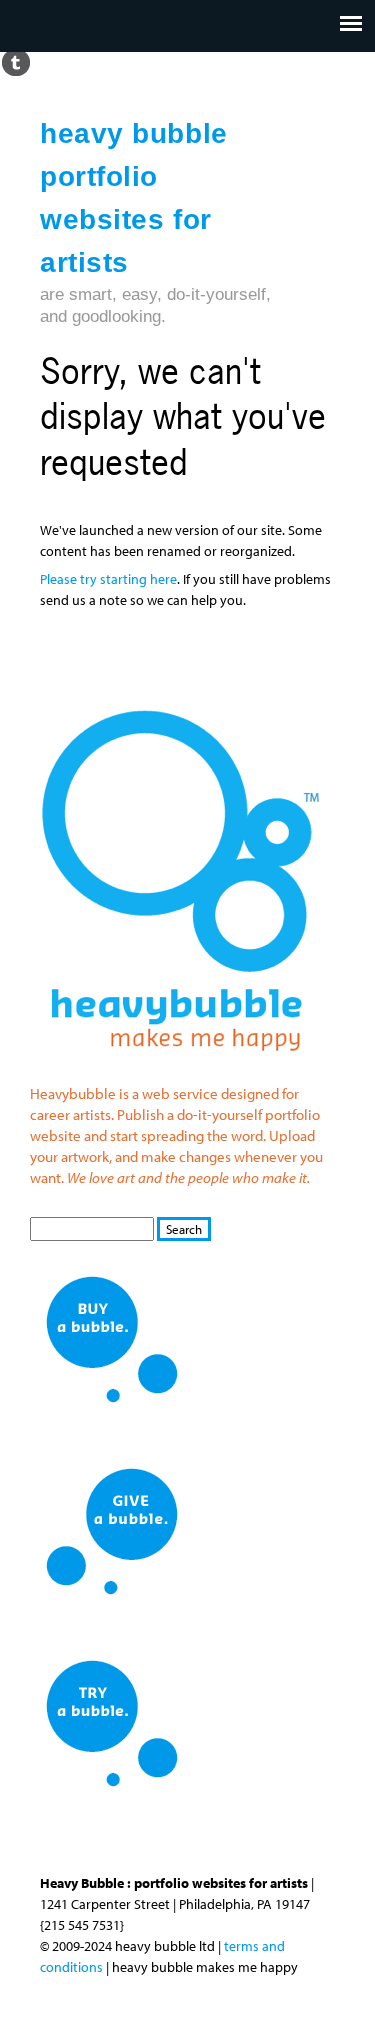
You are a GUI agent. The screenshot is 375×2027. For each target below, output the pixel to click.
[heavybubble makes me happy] (180, 1064)
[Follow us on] (15, 61)
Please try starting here (108, 579)
